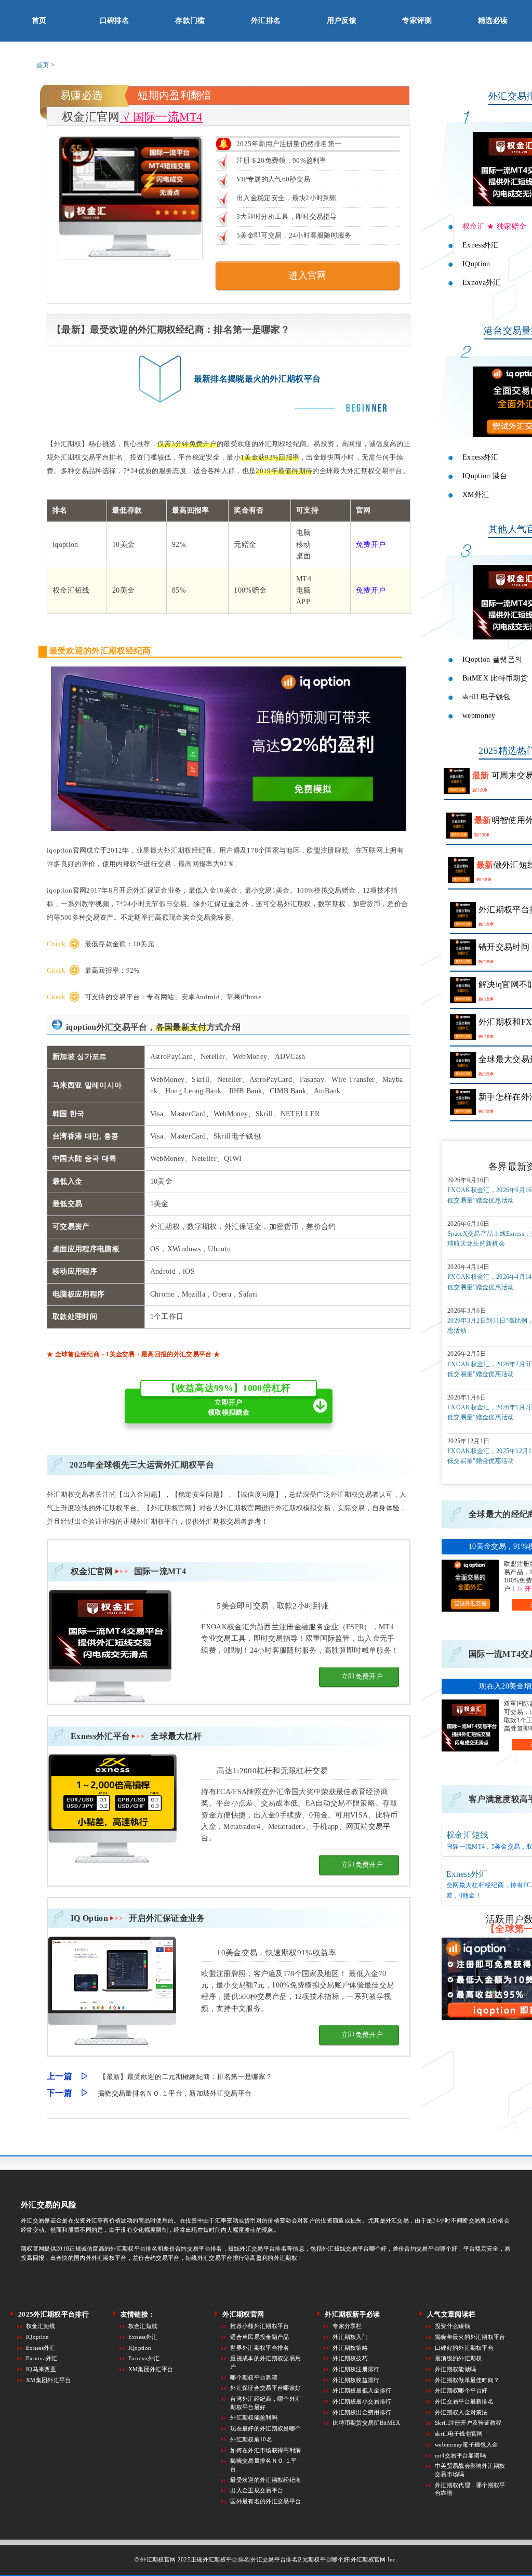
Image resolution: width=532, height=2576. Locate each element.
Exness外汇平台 (136, 1736)
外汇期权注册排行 (356, 2369)
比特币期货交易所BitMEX (366, 2423)
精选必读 (493, 21)
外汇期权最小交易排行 (362, 2401)
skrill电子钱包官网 (459, 2434)
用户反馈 (342, 21)
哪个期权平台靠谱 (254, 2377)
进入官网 (307, 276)
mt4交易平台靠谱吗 (460, 2455)
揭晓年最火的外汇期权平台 (470, 2337)
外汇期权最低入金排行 (362, 2390)
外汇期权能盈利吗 (254, 2417)
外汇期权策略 (350, 2348)
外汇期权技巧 (350, 2358)
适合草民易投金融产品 (260, 2337)
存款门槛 (190, 21)
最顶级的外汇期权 (458, 2358)
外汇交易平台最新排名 (464, 2401)
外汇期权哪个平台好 (461, 2390)
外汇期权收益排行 (356, 2380)
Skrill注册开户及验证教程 (468, 2423)
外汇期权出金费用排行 (362, 2412)
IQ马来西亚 (41, 2369)
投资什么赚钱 (453, 2326)
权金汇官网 (128, 1571)
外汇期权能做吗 (455, 2369)
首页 (39, 21)
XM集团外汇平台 (49, 2380)
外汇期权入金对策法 (461, 2412)
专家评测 (417, 21)
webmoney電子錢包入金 (466, 2444)
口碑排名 (115, 21)
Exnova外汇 (42, 2358)
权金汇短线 (468, 1835)
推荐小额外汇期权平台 (260, 2326)
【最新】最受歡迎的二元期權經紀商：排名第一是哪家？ (186, 2077)
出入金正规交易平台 (257, 2490)
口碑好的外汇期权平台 (464, 2348)
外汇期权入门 (350, 2337)
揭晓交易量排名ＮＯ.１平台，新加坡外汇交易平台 (175, 2093)
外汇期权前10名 (251, 2439)
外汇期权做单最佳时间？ (467, 2380)
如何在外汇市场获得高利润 (265, 2450)
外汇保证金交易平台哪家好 (265, 2388)
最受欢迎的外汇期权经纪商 (265, 2480)
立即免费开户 (362, 1676)
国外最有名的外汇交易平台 (265, 2501)
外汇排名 (266, 21)
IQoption (38, 2337)
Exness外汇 (467, 1874)
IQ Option (138, 1918)
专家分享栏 (347, 2326)
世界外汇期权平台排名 (260, 2348)
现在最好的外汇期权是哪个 (265, 2428)
